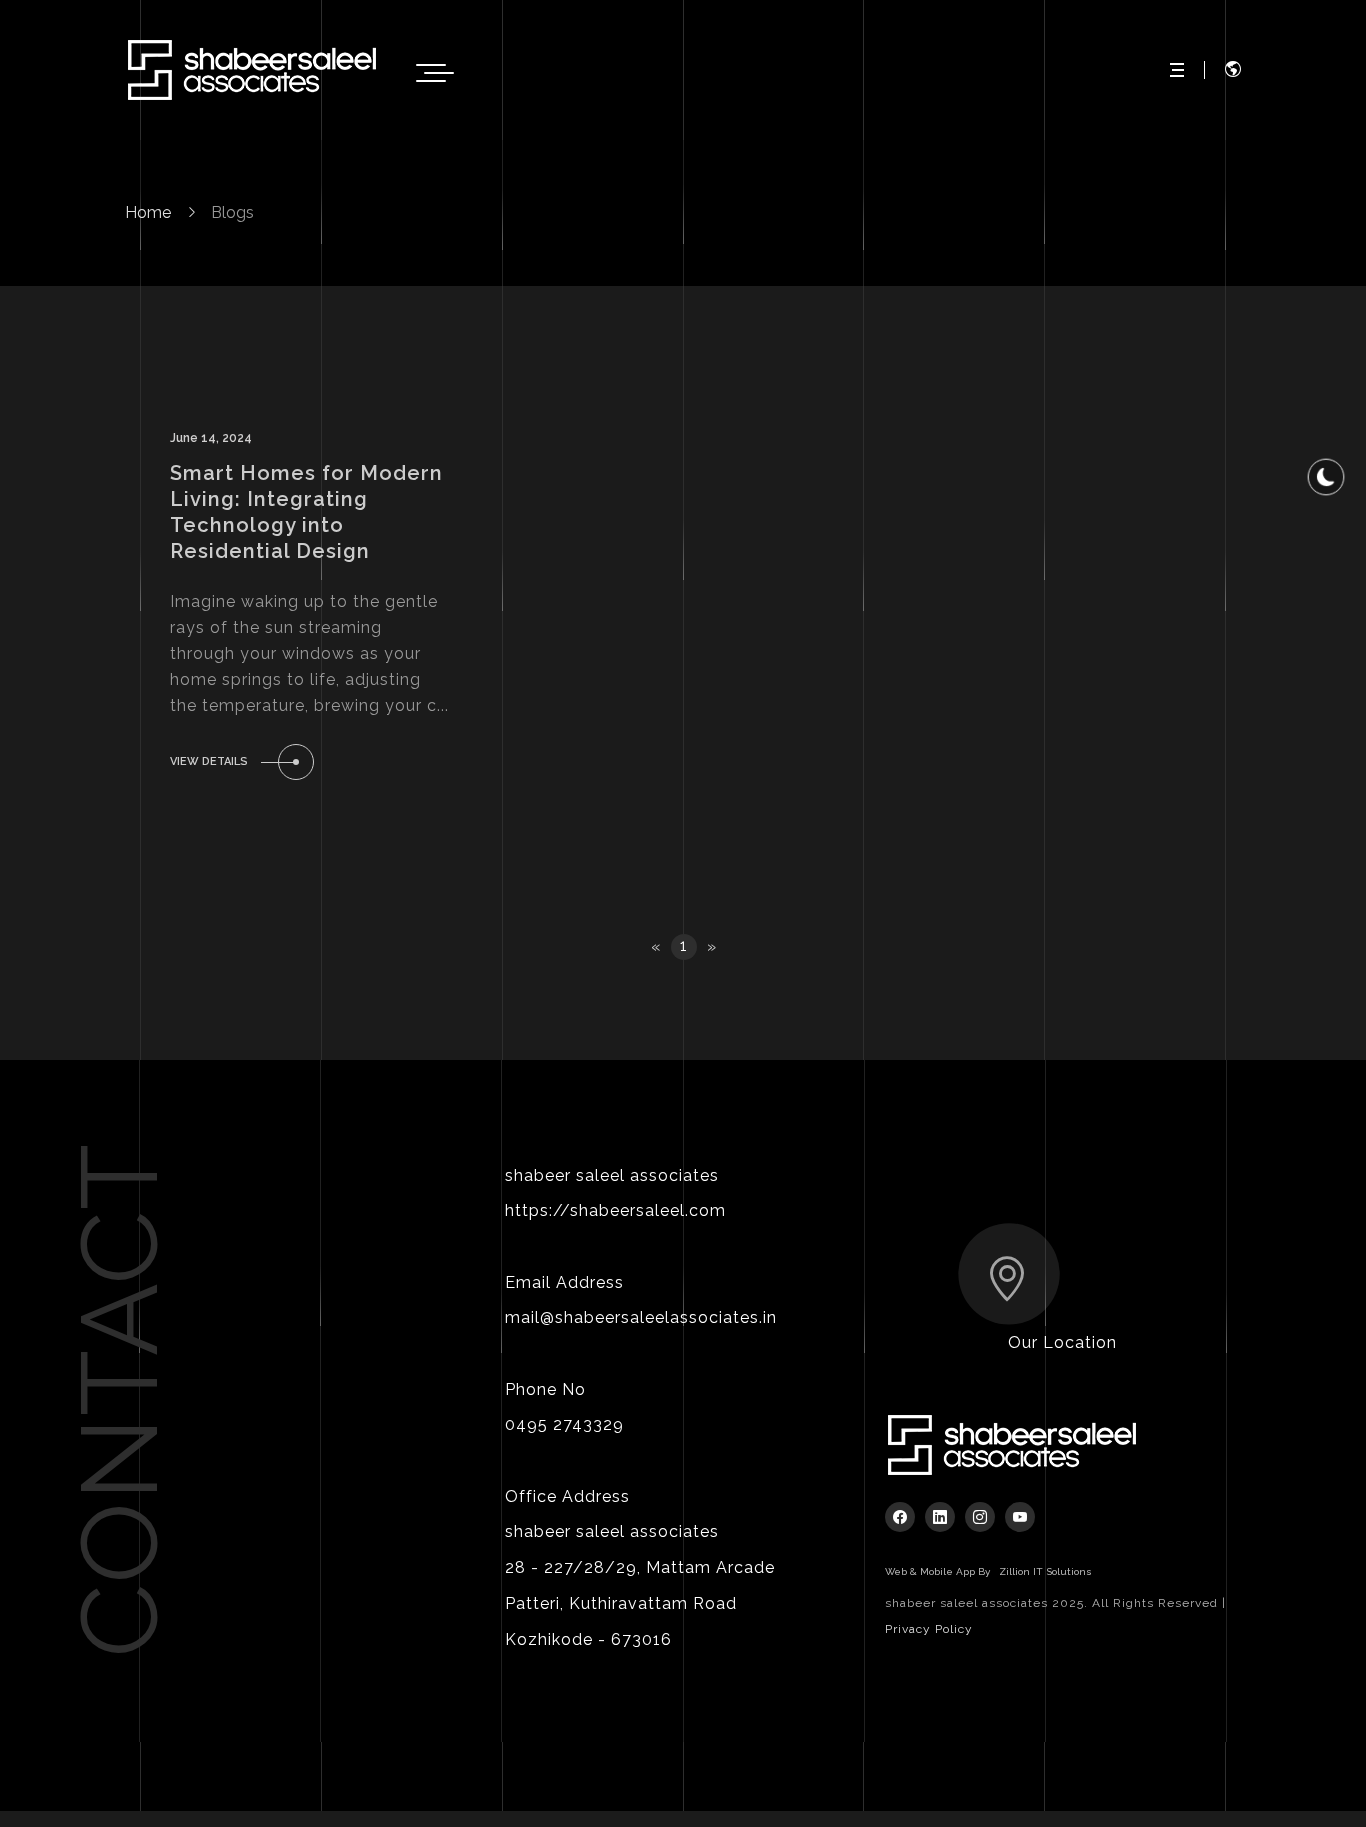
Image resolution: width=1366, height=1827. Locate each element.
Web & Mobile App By (988, 1571)
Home (148, 212)
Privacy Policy (929, 1629)
